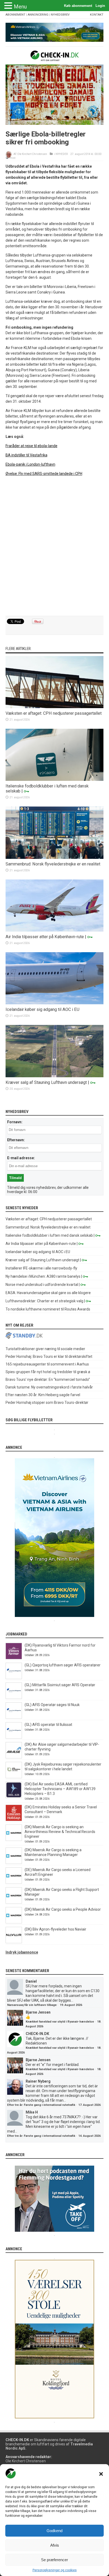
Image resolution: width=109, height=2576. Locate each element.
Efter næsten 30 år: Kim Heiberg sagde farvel (43, 1395)
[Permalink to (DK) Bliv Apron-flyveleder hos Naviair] (14, 1942)
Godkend (54, 2531)
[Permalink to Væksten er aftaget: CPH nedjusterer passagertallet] (55, 707)
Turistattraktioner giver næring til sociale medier (45, 1349)
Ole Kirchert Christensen (32, 154)
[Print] (7, 158)
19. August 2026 (71, 2005)
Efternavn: (16, 1140)
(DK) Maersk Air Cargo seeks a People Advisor (63, 1909)
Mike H (32, 2112)
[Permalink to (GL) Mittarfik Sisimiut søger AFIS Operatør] (14, 1698)
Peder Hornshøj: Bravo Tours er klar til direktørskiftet (49, 1356)
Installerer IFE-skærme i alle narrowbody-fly (41, 1268)
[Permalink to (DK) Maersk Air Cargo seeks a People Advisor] (14, 1922)
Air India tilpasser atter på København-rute (45, 937)
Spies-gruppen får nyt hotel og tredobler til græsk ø (48, 1372)
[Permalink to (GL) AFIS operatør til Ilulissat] (14, 1737)
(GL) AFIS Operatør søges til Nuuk (52, 1705)
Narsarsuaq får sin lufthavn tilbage (32, 2005)
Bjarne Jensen (38, 2012)
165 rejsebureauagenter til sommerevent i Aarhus (47, 1364)
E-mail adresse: (21, 1158)
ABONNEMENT (15, 15)
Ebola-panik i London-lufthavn (30, 464)
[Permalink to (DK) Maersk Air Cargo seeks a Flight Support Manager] (14, 1902)
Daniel (31, 1981)
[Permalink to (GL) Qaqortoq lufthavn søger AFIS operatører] (14, 1678)
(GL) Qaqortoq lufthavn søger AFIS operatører (63, 1665)
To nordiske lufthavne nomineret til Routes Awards (48, 1309)
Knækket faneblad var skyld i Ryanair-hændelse (60, 2022)
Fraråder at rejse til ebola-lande (31, 446)
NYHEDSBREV (60, 15)
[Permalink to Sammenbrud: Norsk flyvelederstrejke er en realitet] (55, 858)
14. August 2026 (89, 2136)
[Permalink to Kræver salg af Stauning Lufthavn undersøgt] (55, 1076)
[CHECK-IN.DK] (55, 57)
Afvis (55, 2545)
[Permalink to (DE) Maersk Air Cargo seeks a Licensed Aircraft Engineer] (14, 1882)
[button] (101, 2474)
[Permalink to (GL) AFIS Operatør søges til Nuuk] (14, 1717)
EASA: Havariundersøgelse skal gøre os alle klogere (48, 1293)
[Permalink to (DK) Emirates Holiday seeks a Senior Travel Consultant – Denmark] (14, 1820)
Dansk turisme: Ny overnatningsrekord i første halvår (49, 1387)
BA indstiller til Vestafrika (26, 455)
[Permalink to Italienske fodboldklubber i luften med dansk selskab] (55, 780)
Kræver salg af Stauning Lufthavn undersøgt (46, 1082)
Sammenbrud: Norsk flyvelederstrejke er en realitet (53, 864)
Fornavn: (15, 1122)
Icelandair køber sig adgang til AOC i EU (42, 1009)
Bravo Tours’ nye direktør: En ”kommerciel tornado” (48, 1379)
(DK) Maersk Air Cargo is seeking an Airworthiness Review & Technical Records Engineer (60, 1832)
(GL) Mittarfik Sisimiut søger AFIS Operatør (60, 1685)
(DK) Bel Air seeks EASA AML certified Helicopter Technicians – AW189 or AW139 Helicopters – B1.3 (60, 1789)
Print (12, 158)
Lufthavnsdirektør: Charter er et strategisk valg (44, 1301)
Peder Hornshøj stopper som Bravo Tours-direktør (47, 1402)
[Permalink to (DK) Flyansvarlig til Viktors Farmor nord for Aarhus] (14, 1658)
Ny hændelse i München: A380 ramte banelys (43, 1276)
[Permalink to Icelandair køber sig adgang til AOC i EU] (55, 1003)
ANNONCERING (38, 15)
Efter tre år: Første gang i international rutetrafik (41, 2105)
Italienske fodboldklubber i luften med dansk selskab (49, 1235)
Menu (20, 7)
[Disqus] (55, 546)
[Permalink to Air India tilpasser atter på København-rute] (55, 930)
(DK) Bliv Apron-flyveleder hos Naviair (55, 1929)
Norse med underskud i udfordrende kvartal (42, 1285)
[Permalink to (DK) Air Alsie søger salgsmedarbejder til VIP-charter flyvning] (14, 1757)
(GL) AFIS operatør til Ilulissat (48, 1725)
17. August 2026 (89, 2105)
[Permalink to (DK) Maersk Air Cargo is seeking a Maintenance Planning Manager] (14, 1863)
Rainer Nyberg (38, 2081)
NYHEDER (62, 154)
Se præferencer (54, 2560)
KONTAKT (97, 15)
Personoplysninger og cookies (55, 2570)
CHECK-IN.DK (37, 2034)
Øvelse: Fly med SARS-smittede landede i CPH (44, 474)
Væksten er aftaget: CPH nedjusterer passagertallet (54, 713)
